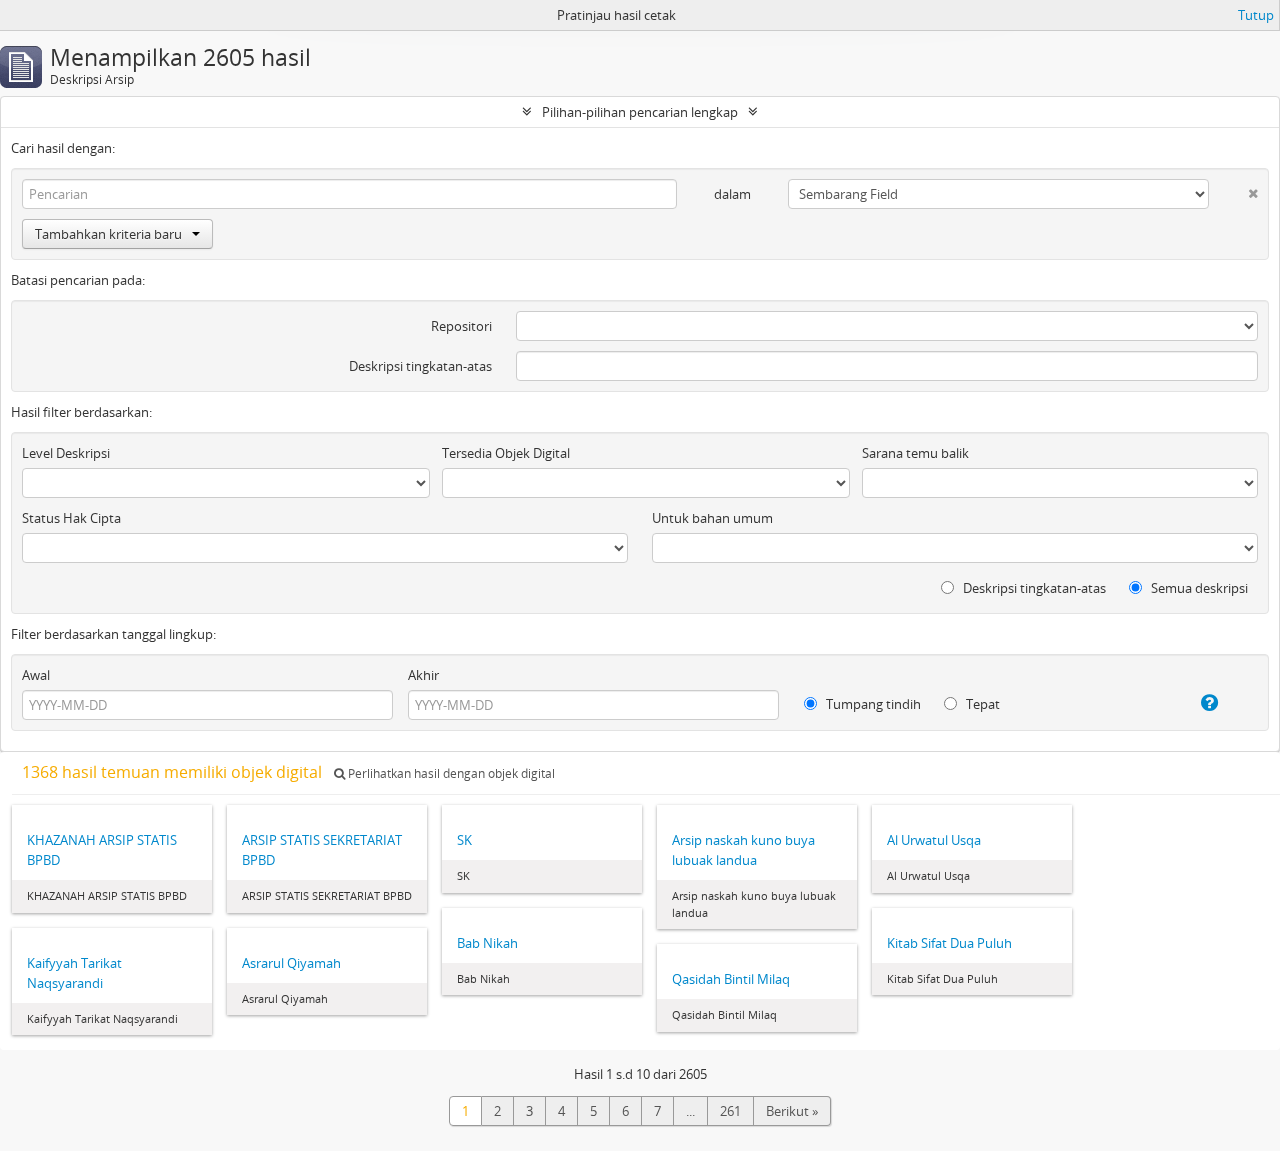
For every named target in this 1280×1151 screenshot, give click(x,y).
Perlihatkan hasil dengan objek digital (450, 773)
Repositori (461, 326)
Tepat (981, 704)
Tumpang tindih (872, 704)
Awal (36, 675)
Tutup (1256, 15)
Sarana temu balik (915, 453)
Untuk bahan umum (712, 518)
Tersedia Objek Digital (506, 453)
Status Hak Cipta (71, 518)
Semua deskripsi (1198, 588)
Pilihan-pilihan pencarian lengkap (640, 112)
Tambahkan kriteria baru (108, 234)
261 (730, 1111)
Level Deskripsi (66, 453)
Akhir (423, 675)
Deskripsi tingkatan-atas (420, 366)
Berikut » (792, 1111)
